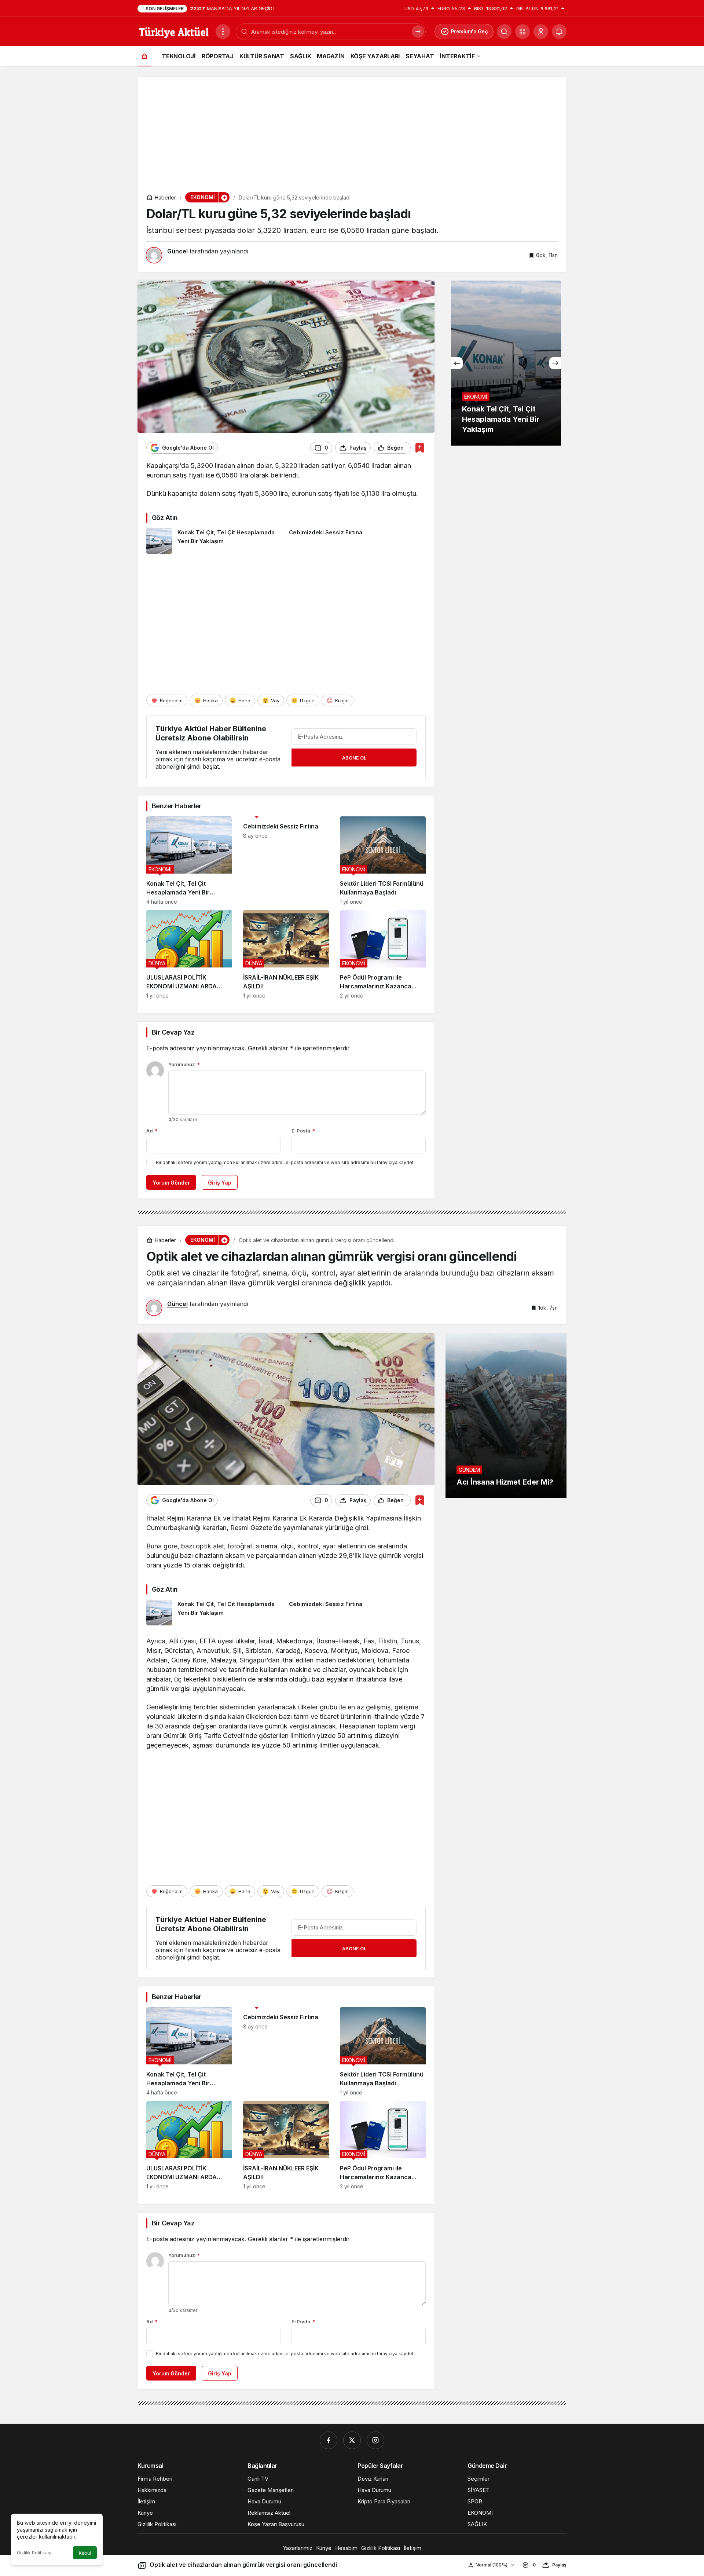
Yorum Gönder (171, 1183)
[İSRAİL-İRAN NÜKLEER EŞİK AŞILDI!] (286, 954)
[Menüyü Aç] (223, 32)
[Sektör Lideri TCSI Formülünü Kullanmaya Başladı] (383, 861)
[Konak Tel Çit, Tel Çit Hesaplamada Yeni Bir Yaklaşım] (215, 541)
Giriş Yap (220, 1183)
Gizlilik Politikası (34, 2553)
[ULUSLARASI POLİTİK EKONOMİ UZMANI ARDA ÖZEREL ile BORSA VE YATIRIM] (189, 954)
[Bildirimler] (559, 32)
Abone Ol (354, 758)
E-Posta (303, 1131)
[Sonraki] (555, 363)
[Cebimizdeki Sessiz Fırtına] (357, 541)
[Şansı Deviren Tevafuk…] (506, 363)
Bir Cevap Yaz (173, 1032)
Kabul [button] (85, 2553)
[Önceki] (457, 363)
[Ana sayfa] (144, 56)
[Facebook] (329, 2440)
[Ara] (504, 32)
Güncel (177, 251)
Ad (152, 1131)
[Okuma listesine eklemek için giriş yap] (420, 448)
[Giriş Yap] (541, 32)
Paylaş (559, 2565)
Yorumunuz (184, 1064)
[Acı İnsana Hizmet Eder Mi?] (506, 1416)
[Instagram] (375, 2440)
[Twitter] (352, 2440)
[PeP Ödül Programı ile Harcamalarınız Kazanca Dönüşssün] (383, 954)
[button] (522, 32)
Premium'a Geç (470, 31)
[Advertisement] (352, 128)
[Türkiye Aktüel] (174, 31)
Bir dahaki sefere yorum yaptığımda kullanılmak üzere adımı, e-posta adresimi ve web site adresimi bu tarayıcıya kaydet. (285, 1162)
